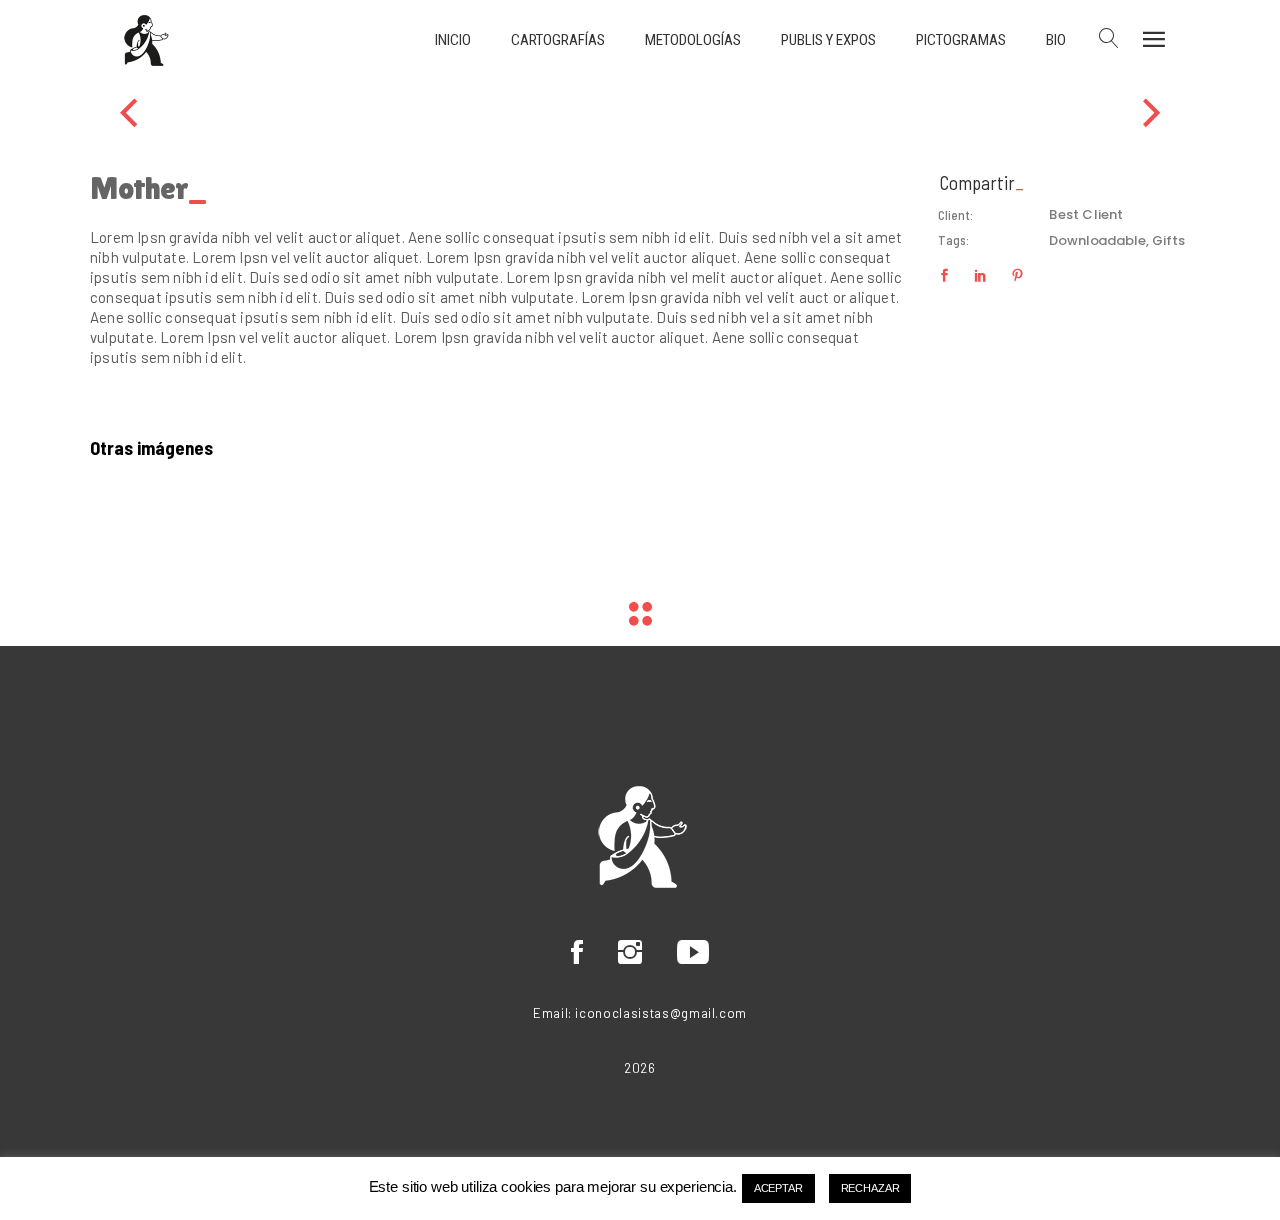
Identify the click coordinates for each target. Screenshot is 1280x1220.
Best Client (1086, 214)
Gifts (1168, 240)
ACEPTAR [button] (778, 1188)
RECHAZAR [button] (870, 1188)
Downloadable (1097, 240)
